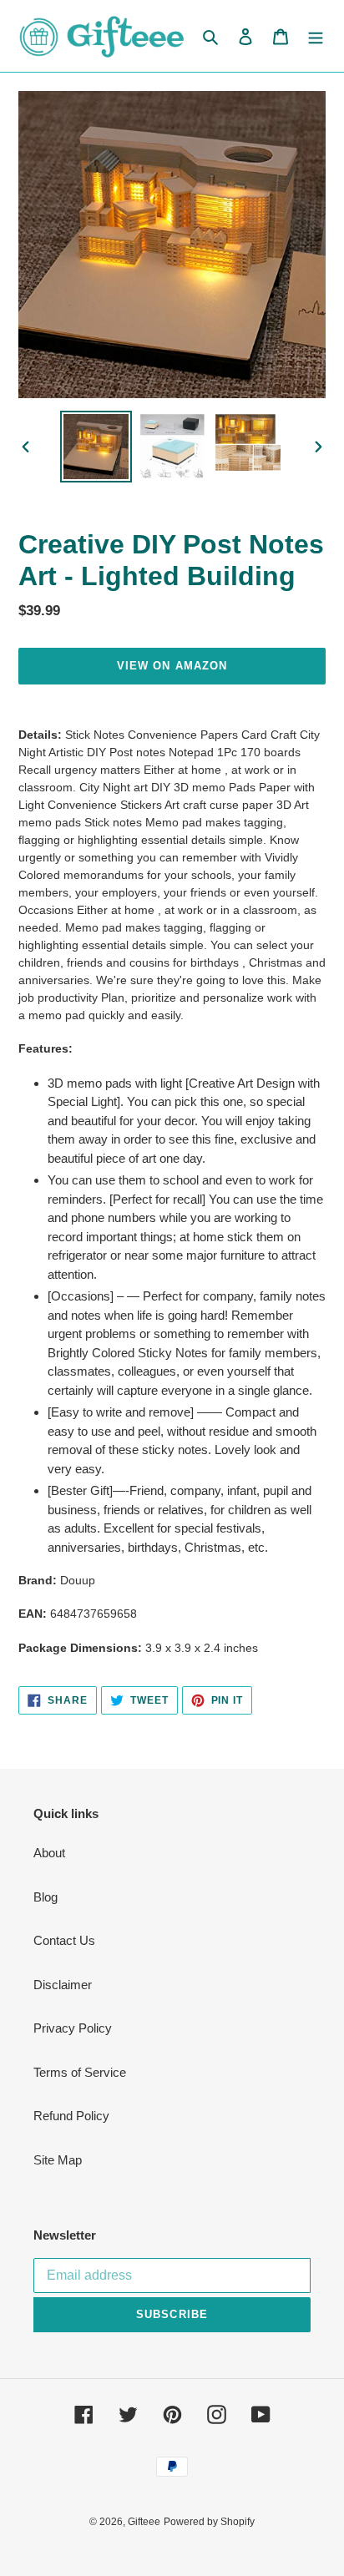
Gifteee (144, 2522)
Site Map (58, 2160)
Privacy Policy (73, 2028)
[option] (96, 447)
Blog (46, 1897)
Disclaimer (63, 1985)
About (49, 1853)
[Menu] (316, 36)
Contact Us (64, 1940)
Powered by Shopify (209, 2522)
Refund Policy (71, 2116)
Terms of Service (80, 2072)
